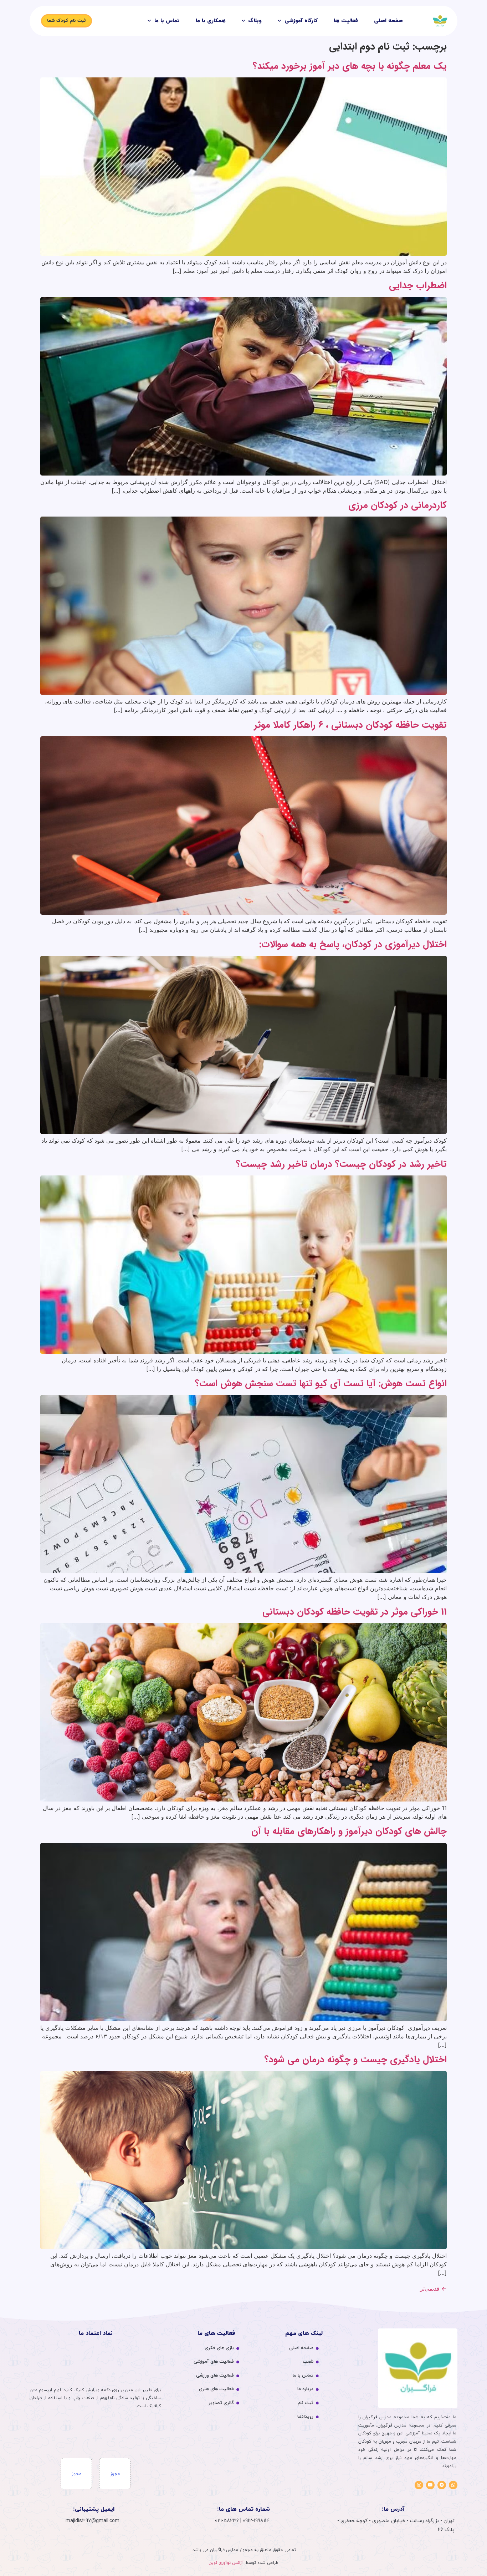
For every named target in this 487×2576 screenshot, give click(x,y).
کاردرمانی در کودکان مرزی (398, 505)
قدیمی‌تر (433, 2288)
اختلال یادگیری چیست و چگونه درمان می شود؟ (356, 2060)
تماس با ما (167, 21)
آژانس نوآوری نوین (226, 2563)
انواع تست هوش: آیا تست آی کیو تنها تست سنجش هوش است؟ (321, 1384)
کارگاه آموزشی (301, 21)
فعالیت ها (346, 21)
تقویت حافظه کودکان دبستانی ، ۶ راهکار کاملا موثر (350, 725)
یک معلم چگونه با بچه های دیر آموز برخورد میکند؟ (350, 66)
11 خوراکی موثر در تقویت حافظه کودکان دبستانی (355, 1612)
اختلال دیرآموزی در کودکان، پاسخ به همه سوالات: (353, 944)
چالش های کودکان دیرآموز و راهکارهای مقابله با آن (349, 1831)
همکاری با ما (211, 21)
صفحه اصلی (388, 21)
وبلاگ (255, 21)
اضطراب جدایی (418, 286)
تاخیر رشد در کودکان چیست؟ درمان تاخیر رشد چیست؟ (341, 1164)
